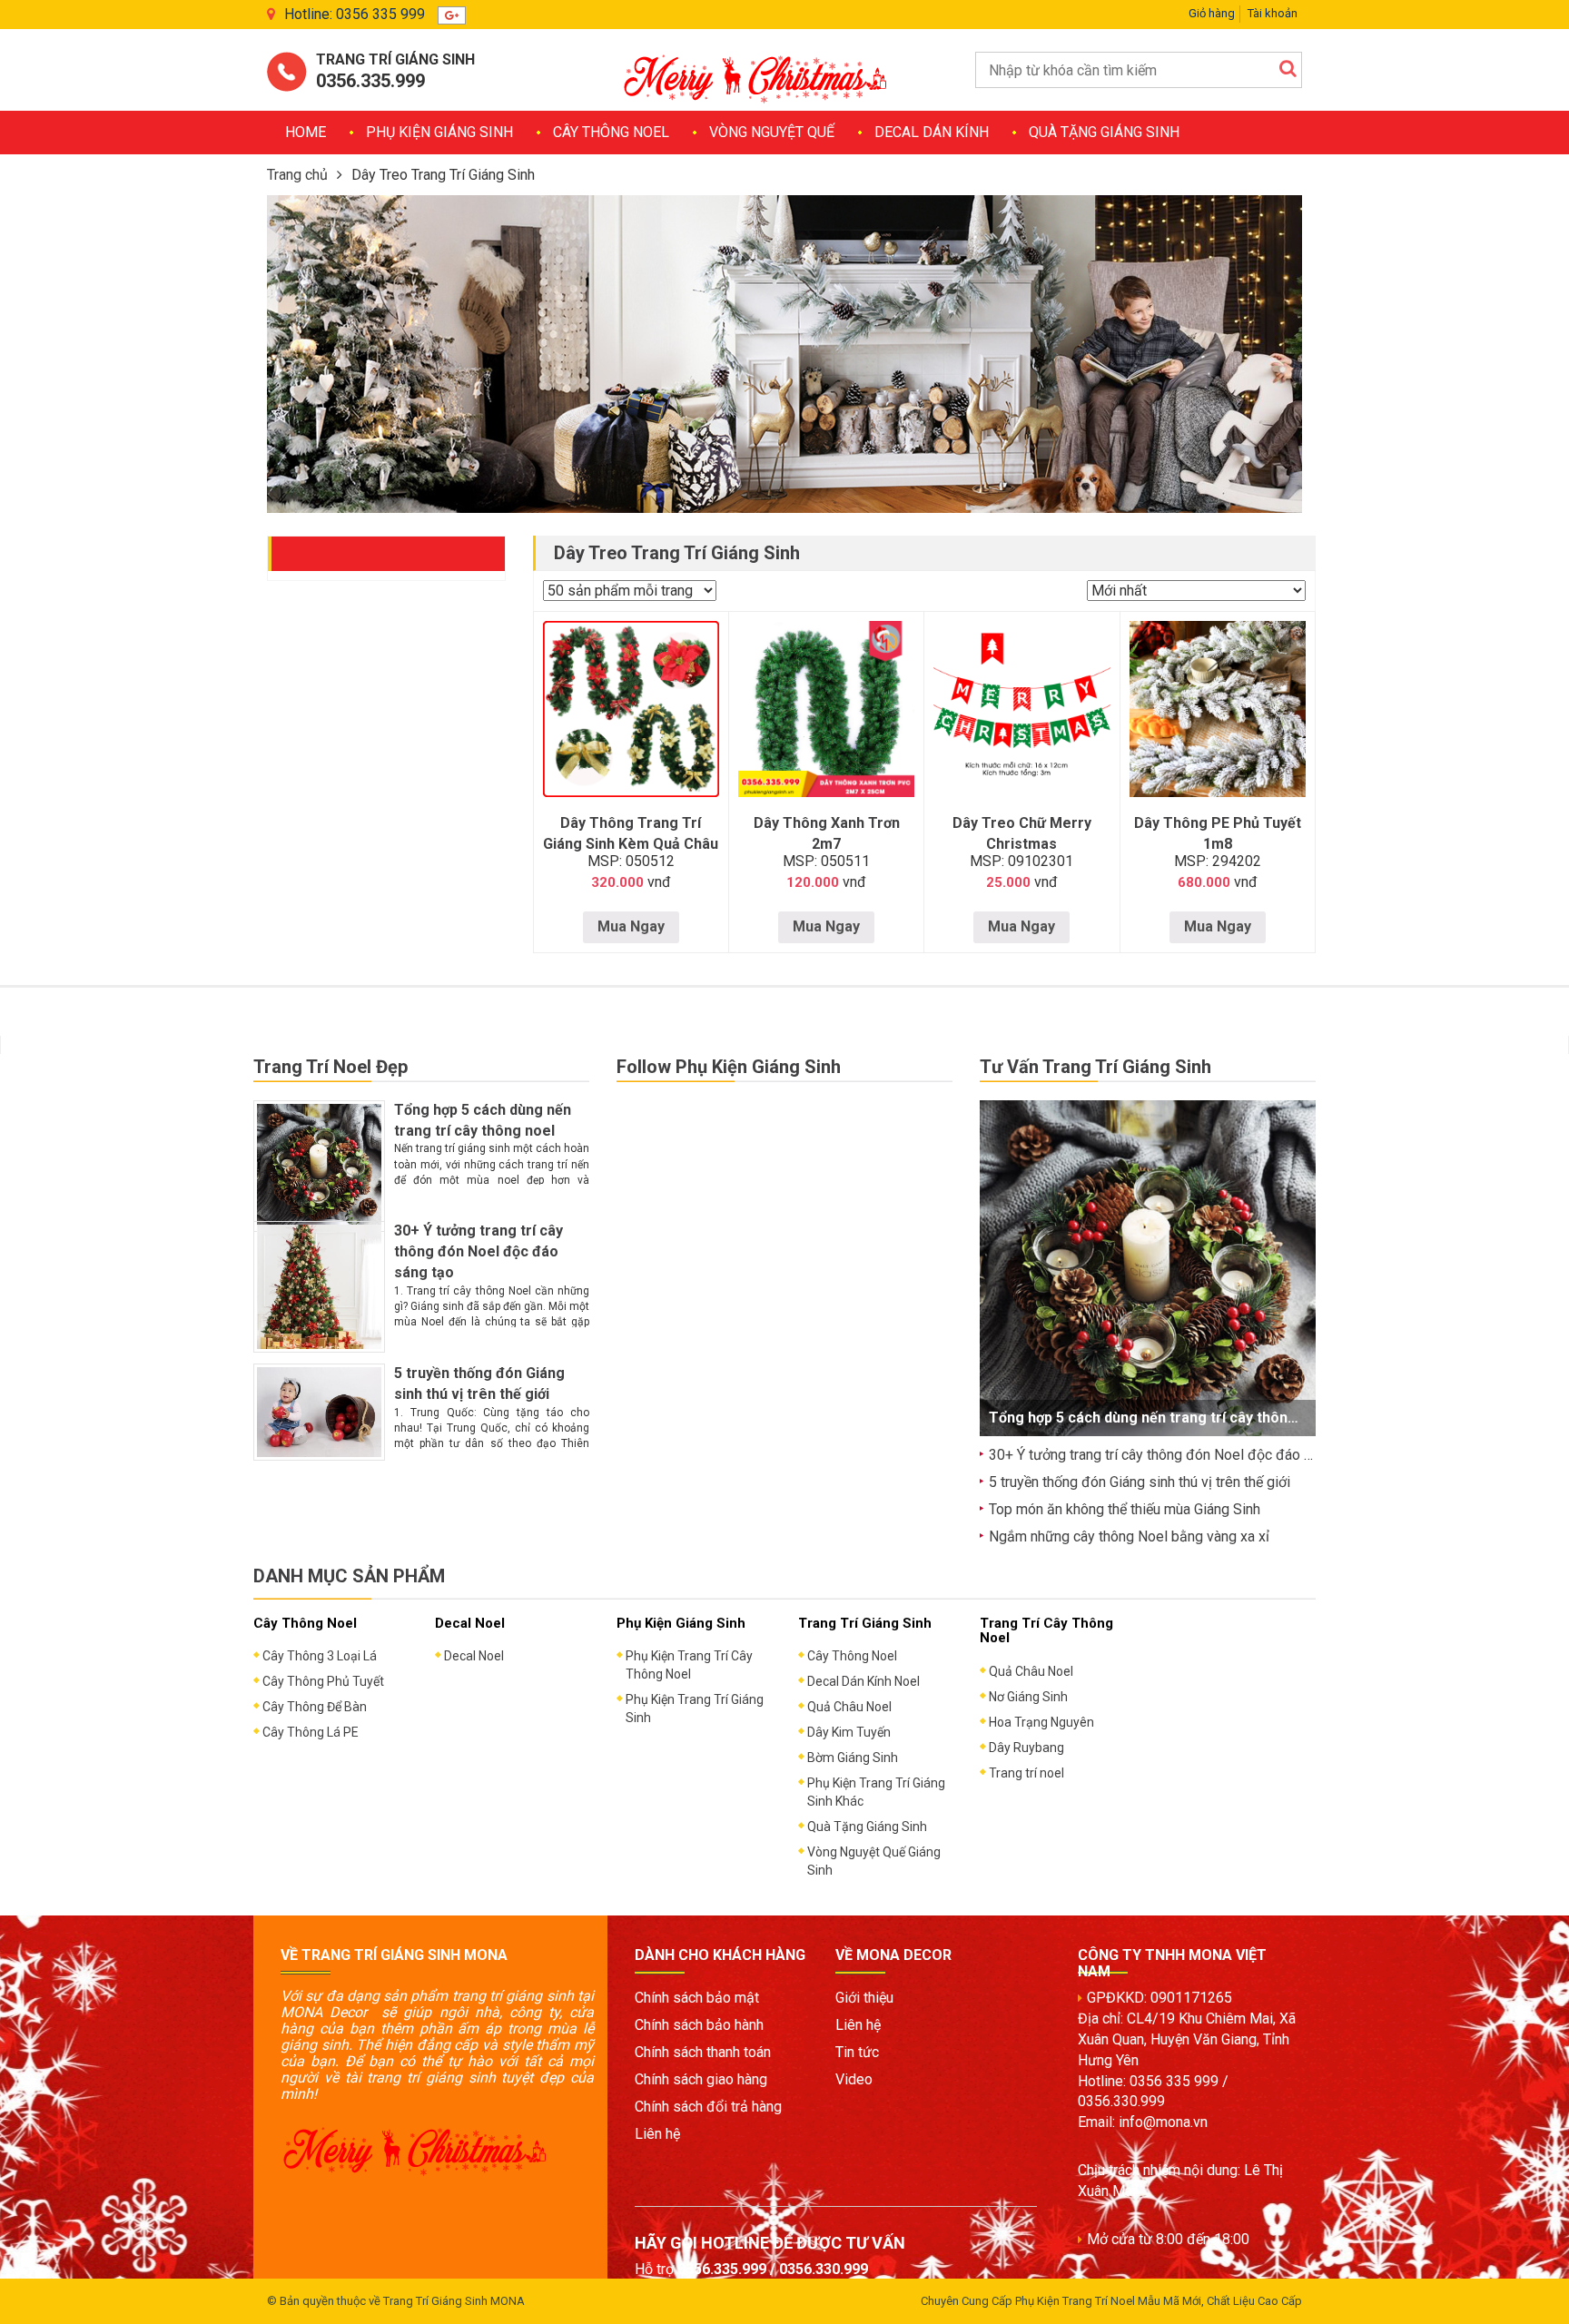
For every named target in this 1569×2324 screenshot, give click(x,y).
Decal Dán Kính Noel (863, 1681)
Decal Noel (474, 1656)
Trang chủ (297, 175)
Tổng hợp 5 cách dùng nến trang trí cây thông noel (1159, 1418)
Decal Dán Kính (932, 132)
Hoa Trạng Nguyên (1041, 1722)
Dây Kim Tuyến (849, 1732)
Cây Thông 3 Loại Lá (320, 1656)
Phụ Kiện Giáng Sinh (439, 132)
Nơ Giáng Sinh (1028, 1697)
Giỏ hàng (1212, 13)
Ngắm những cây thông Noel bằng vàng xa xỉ (1129, 1536)
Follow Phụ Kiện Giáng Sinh (729, 1067)
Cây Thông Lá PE (311, 1732)
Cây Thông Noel (611, 132)
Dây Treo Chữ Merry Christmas (1022, 833)
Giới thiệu (864, 1998)
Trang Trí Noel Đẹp (331, 1067)
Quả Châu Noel (849, 1707)
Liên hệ (657, 2134)
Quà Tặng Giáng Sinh (1104, 132)
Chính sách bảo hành (699, 2025)
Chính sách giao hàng (701, 2079)
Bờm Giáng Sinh (853, 1758)
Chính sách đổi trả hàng (708, 2107)
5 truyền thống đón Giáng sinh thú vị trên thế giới (1140, 1482)
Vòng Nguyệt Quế (772, 132)
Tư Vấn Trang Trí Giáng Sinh (1095, 1067)
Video (854, 2079)
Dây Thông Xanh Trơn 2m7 (827, 833)
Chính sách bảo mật (697, 1998)
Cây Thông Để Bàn (315, 1707)
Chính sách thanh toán (703, 2052)
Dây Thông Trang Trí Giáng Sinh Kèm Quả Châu (631, 833)
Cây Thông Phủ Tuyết (323, 1681)
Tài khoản (1273, 13)
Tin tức (857, 2052)
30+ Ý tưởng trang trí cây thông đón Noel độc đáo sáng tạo (479, 1251)
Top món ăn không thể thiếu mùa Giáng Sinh (1125, 1509)
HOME (306, 132)
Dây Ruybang (1026, 1748)
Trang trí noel (1026, 1773)
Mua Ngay (631, 926)
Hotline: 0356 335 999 (355, 14)
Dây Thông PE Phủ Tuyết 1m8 (1218, 833)
